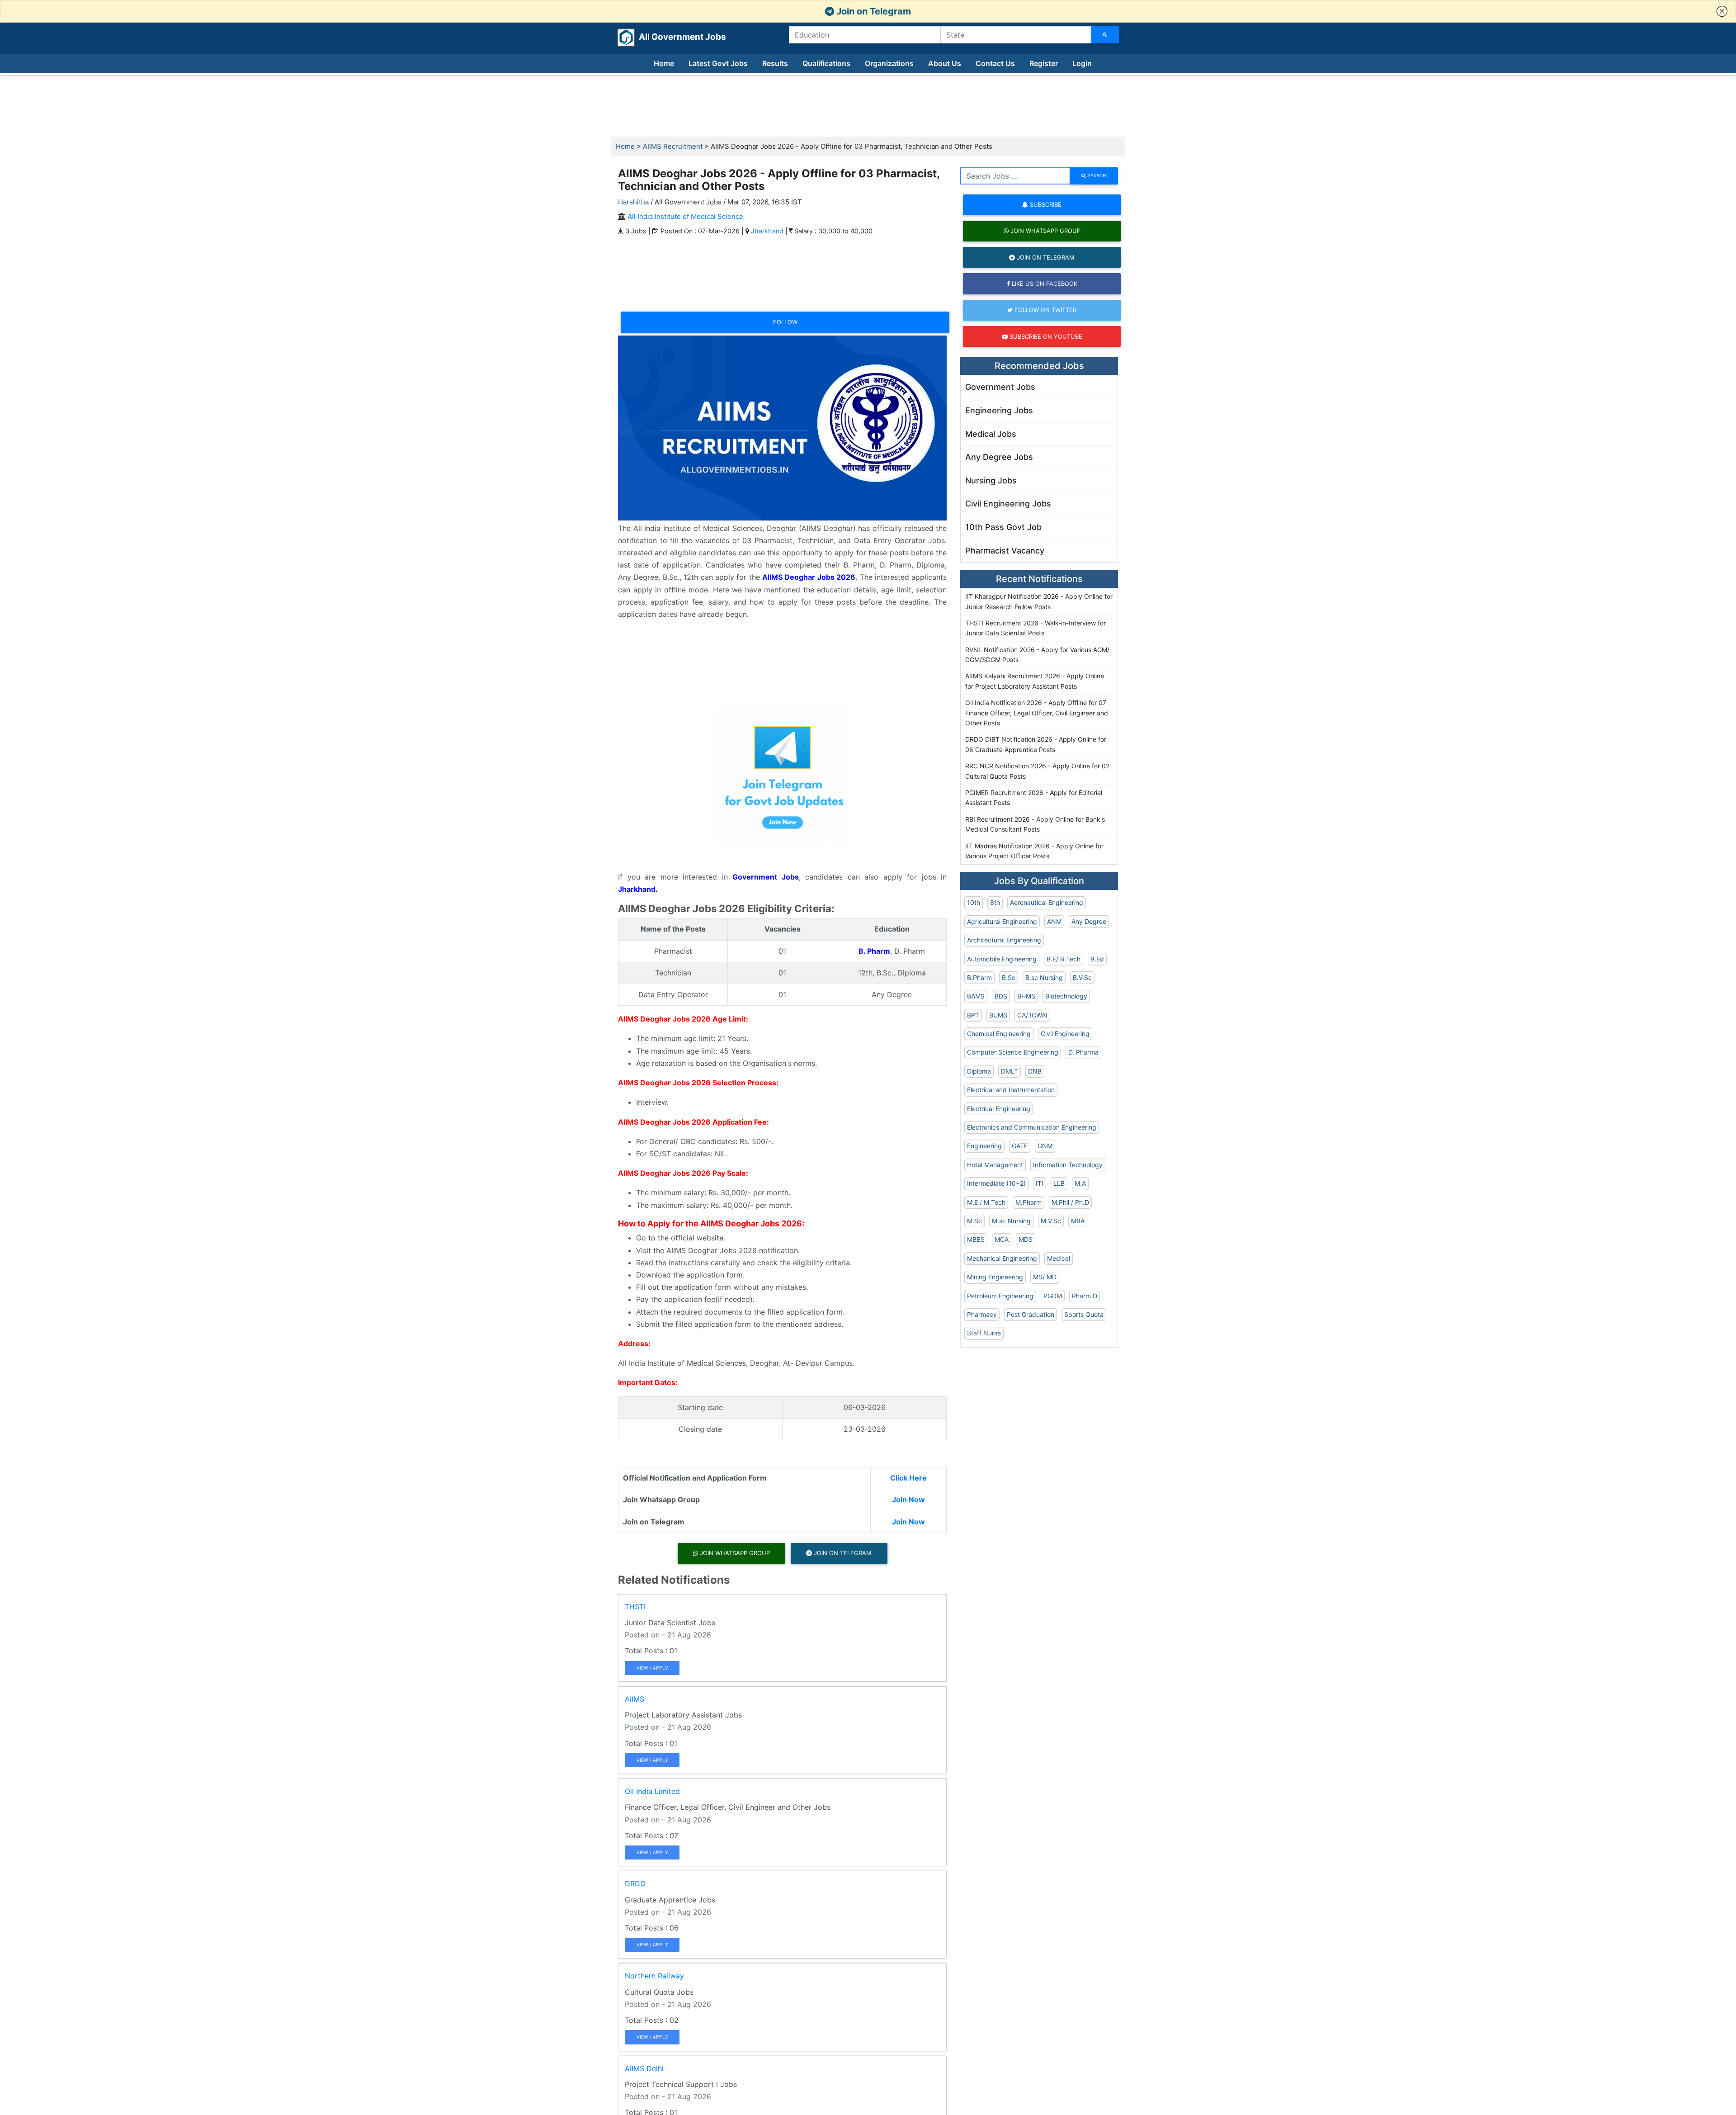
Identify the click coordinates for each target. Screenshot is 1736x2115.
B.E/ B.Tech (1064, 959)
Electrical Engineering (999, 1109)
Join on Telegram (873, 11)
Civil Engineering (1065, 1034)
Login (1082, 63)
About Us (945, 63)
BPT (973, 1015)
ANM (1054, 921)
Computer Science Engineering (1013, 1052)
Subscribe (1045, 204)
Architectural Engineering (1004, 940)
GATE (1020, 1146)
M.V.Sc (1051, 1221)
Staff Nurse (984, 1333)
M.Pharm (1028, 1202)
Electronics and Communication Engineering (1032, 1127)
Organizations (889, 63)
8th (995, 902)
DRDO (635, 1883)
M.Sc (974, 1221)
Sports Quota (1084, 1314)
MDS (1026, 1239)
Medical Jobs (991, 434)
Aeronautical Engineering (1047, 902)
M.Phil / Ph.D (1070, 1202)
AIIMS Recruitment (673, 146)
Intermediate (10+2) (996, 1183)
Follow (785, 322)
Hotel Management (995, 1165)
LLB (1059, 1183)
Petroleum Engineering (1000, 1296)
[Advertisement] (868, 106)
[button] (1722, 11)
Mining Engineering (995, 1277)
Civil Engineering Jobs (1008, 504)
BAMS (976, 996)
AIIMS (634, 1699)
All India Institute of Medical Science (685, 216)
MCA (1002, 1239)
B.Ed (1097, 959)
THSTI (635, 1607)
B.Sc (1009, 977)
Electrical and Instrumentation (1011, 1090)
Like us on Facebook (1044, 284)
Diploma (979, 1071)
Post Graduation (1031, 1314)
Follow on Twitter (1045, 310)
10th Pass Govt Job (1003, 527)
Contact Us (995, 63)
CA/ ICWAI (1032, 1015)
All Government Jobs (672, 37)
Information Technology (1068, 1165)
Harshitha (633, 202)
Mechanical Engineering (1002, 1258)
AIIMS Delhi (644, 2068)
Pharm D (1085, 1296)
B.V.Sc (1082, 977)
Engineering (984, 1146)
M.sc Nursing (1011, 1221)
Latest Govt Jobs (718, 63)
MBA (1078, 1221)
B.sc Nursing (1044, 977)
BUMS (998, 1015)
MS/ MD (1045, 1277)
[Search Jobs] (1105, 35)
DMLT (1010, 1071)
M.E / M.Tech (986, 1202)
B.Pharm (979, 977)
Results (775, 63)
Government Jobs (1000, 387)
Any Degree (1089, 921)
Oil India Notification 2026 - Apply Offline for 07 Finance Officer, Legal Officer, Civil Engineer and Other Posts (1037, 713)
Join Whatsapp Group (734, 1553)
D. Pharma (1083, 1052)
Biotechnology (1066, 996)
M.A (1080, 1183)
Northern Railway (654, 1976)
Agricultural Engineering (1002, 921)
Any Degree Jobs (999, 457)
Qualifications (826, 63)
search (1096, 175)
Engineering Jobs (999, 410)
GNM (1045, 1146)
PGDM (1053, 1296)
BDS (1001, 996)
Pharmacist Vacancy (1005, 551)
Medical (1059, 1258)
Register (1044, 63)
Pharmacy (982, 1314)
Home (664, 63)
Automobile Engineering (1002, 959)
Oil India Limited (652, 1791)
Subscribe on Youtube (1045, 336)
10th (974, 902)
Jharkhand (767, 231)
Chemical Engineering (999, 1034)
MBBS (976, 1239)
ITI (1040, 1183)
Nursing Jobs (991, 480)
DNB (1035, 1071)
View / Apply (652, 1668)
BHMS (1026, 996)
